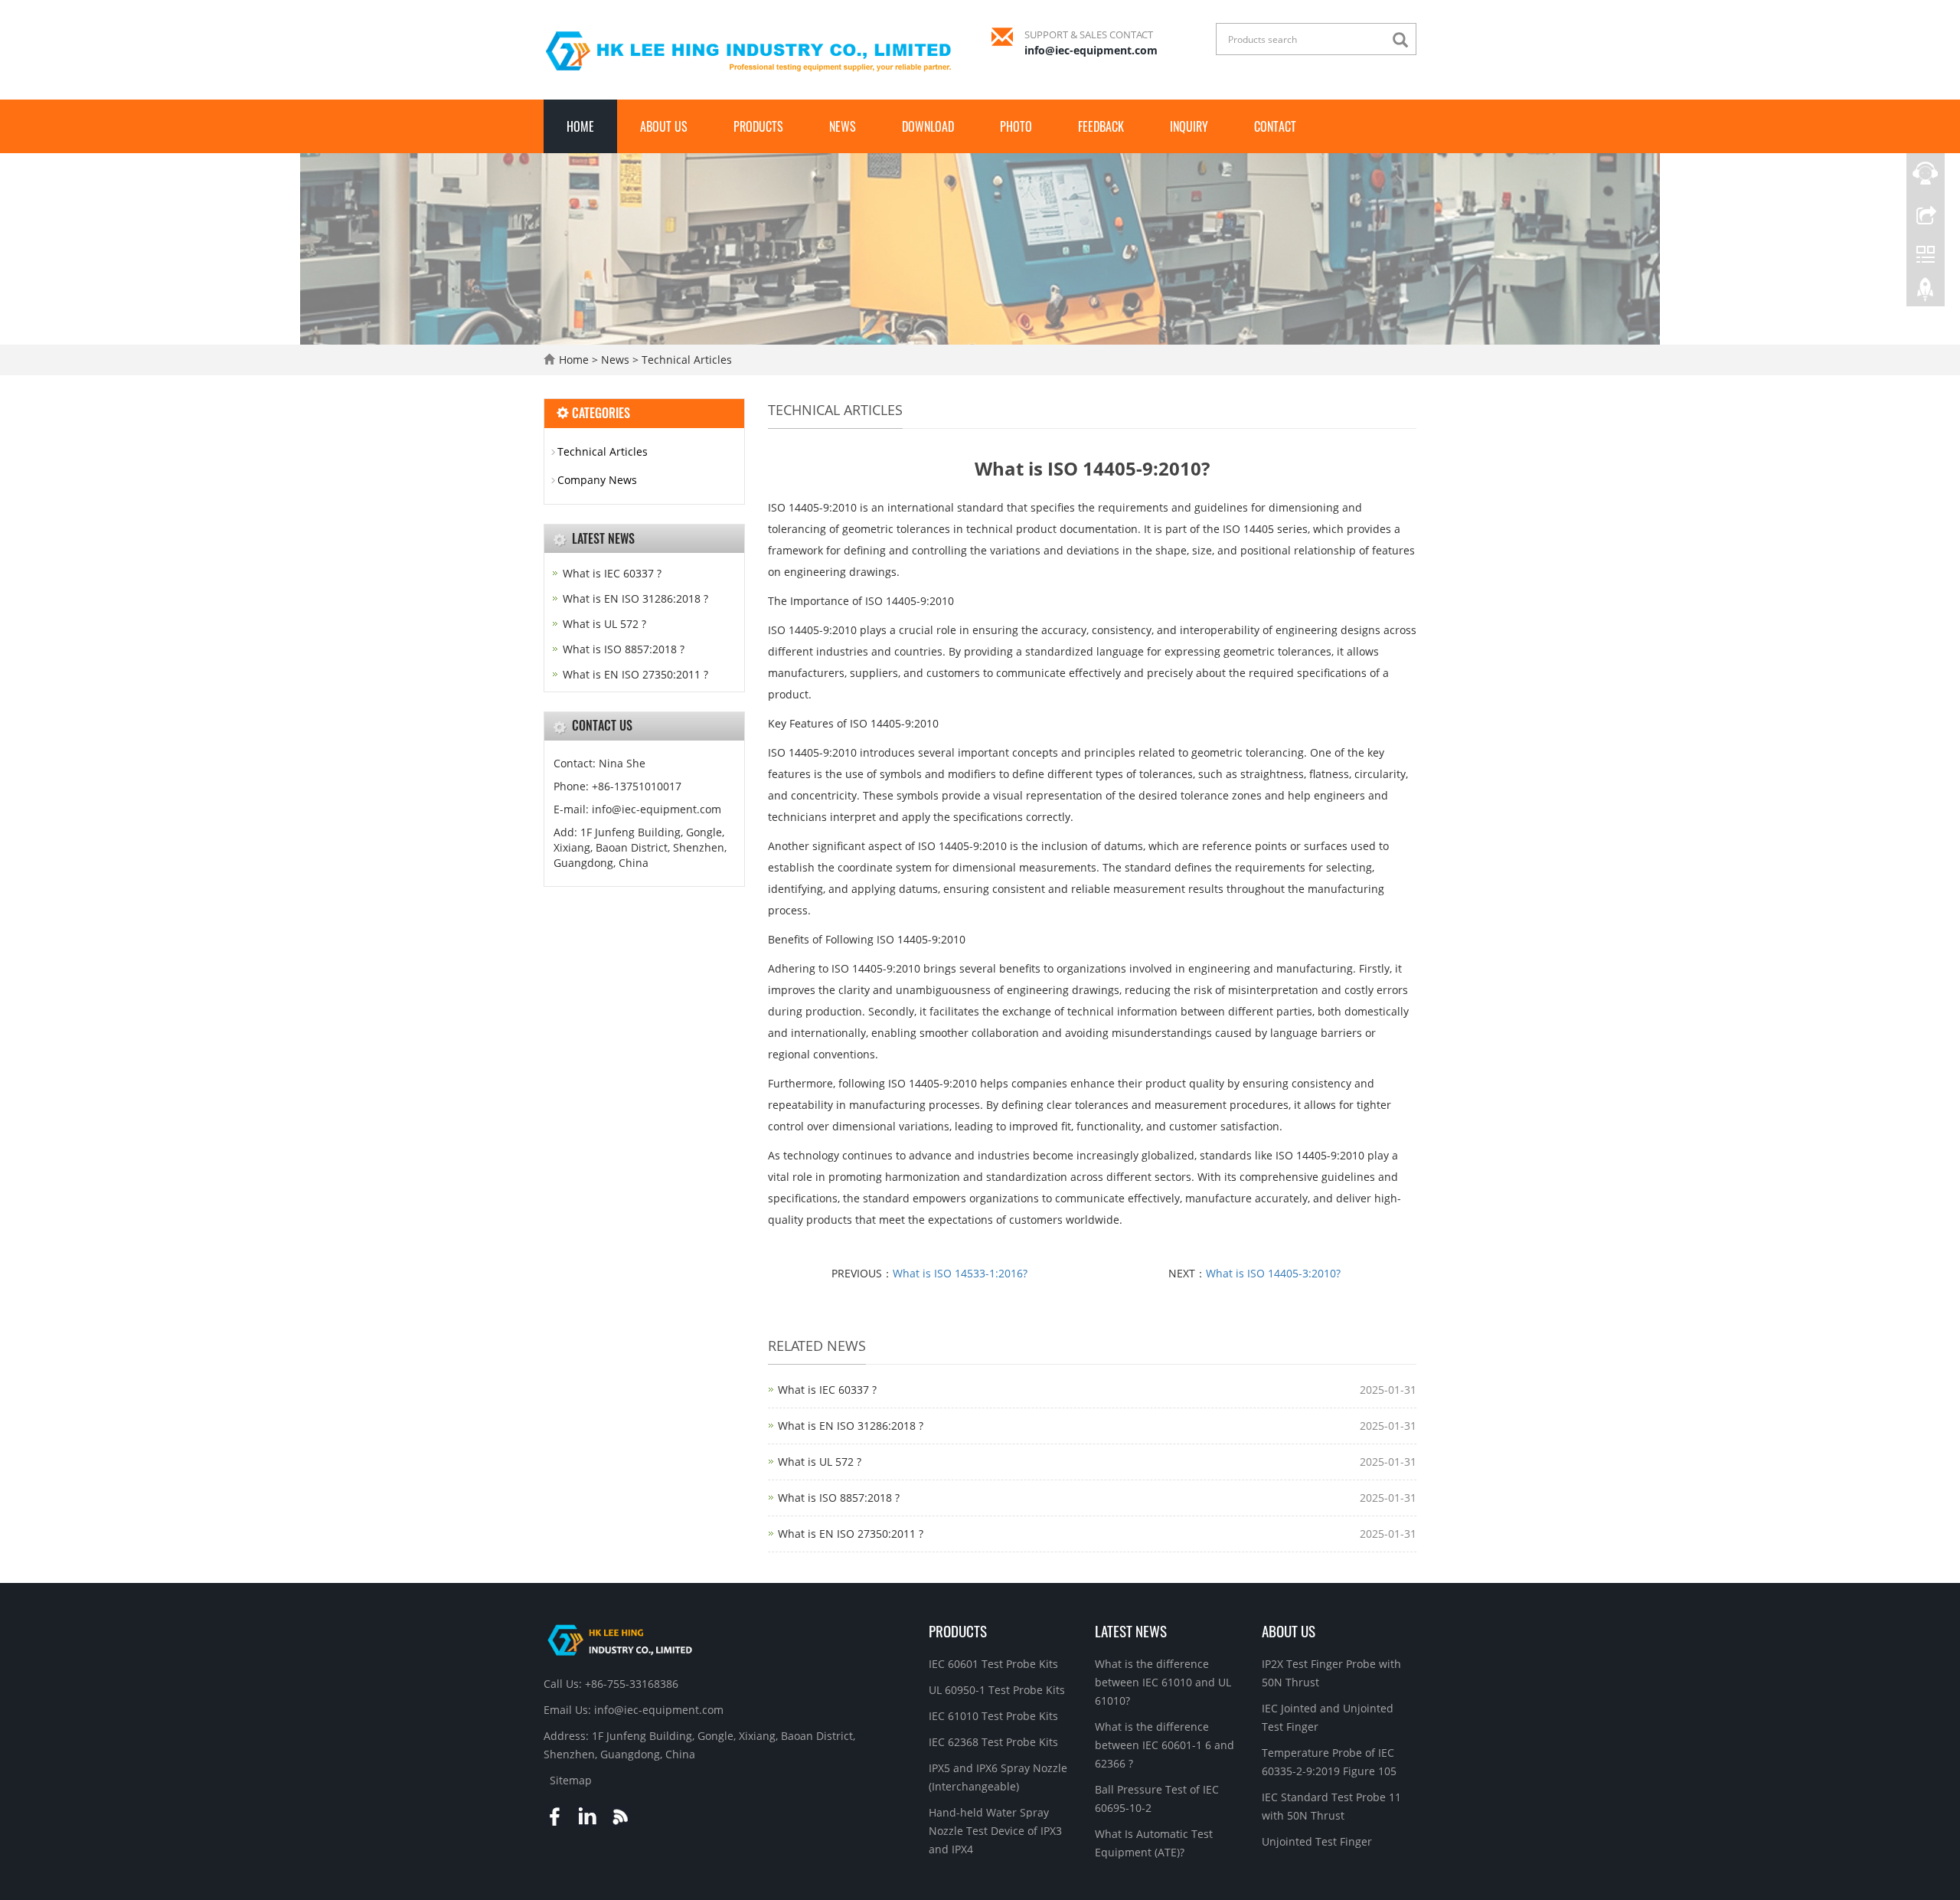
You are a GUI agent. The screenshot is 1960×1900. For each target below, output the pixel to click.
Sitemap (571, 1780)
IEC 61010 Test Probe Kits (993, 1716)
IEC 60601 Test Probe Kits (993, 1664)
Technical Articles (685, 360)
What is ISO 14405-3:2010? (1273, 1273)
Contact (1275, 126)
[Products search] (1404, 40)
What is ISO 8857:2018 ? (839, 1498)
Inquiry (1189, 126)
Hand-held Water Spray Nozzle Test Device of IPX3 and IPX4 (995, 1831)
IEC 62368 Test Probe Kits (993, 1742)
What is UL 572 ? (820, 1462)
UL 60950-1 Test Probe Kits (997, 1690)
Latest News (1131, 1630)
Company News (597, 480)
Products (758, 126)
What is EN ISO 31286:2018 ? (851, 1426)
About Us (664, 126)
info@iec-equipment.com (1091, 50)
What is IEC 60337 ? (827, 1390)
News (843, 126)
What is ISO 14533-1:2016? (960, 1273)
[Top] (1926, 293)
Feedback (1101, 126)
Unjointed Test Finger (1317, 1841)
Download (928, 126)
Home (580, 126)
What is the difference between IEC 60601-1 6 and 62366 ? (1165, 1745)
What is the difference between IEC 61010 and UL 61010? (1163, 1682)
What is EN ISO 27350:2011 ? (851, 1534)
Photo (1016, 126)
